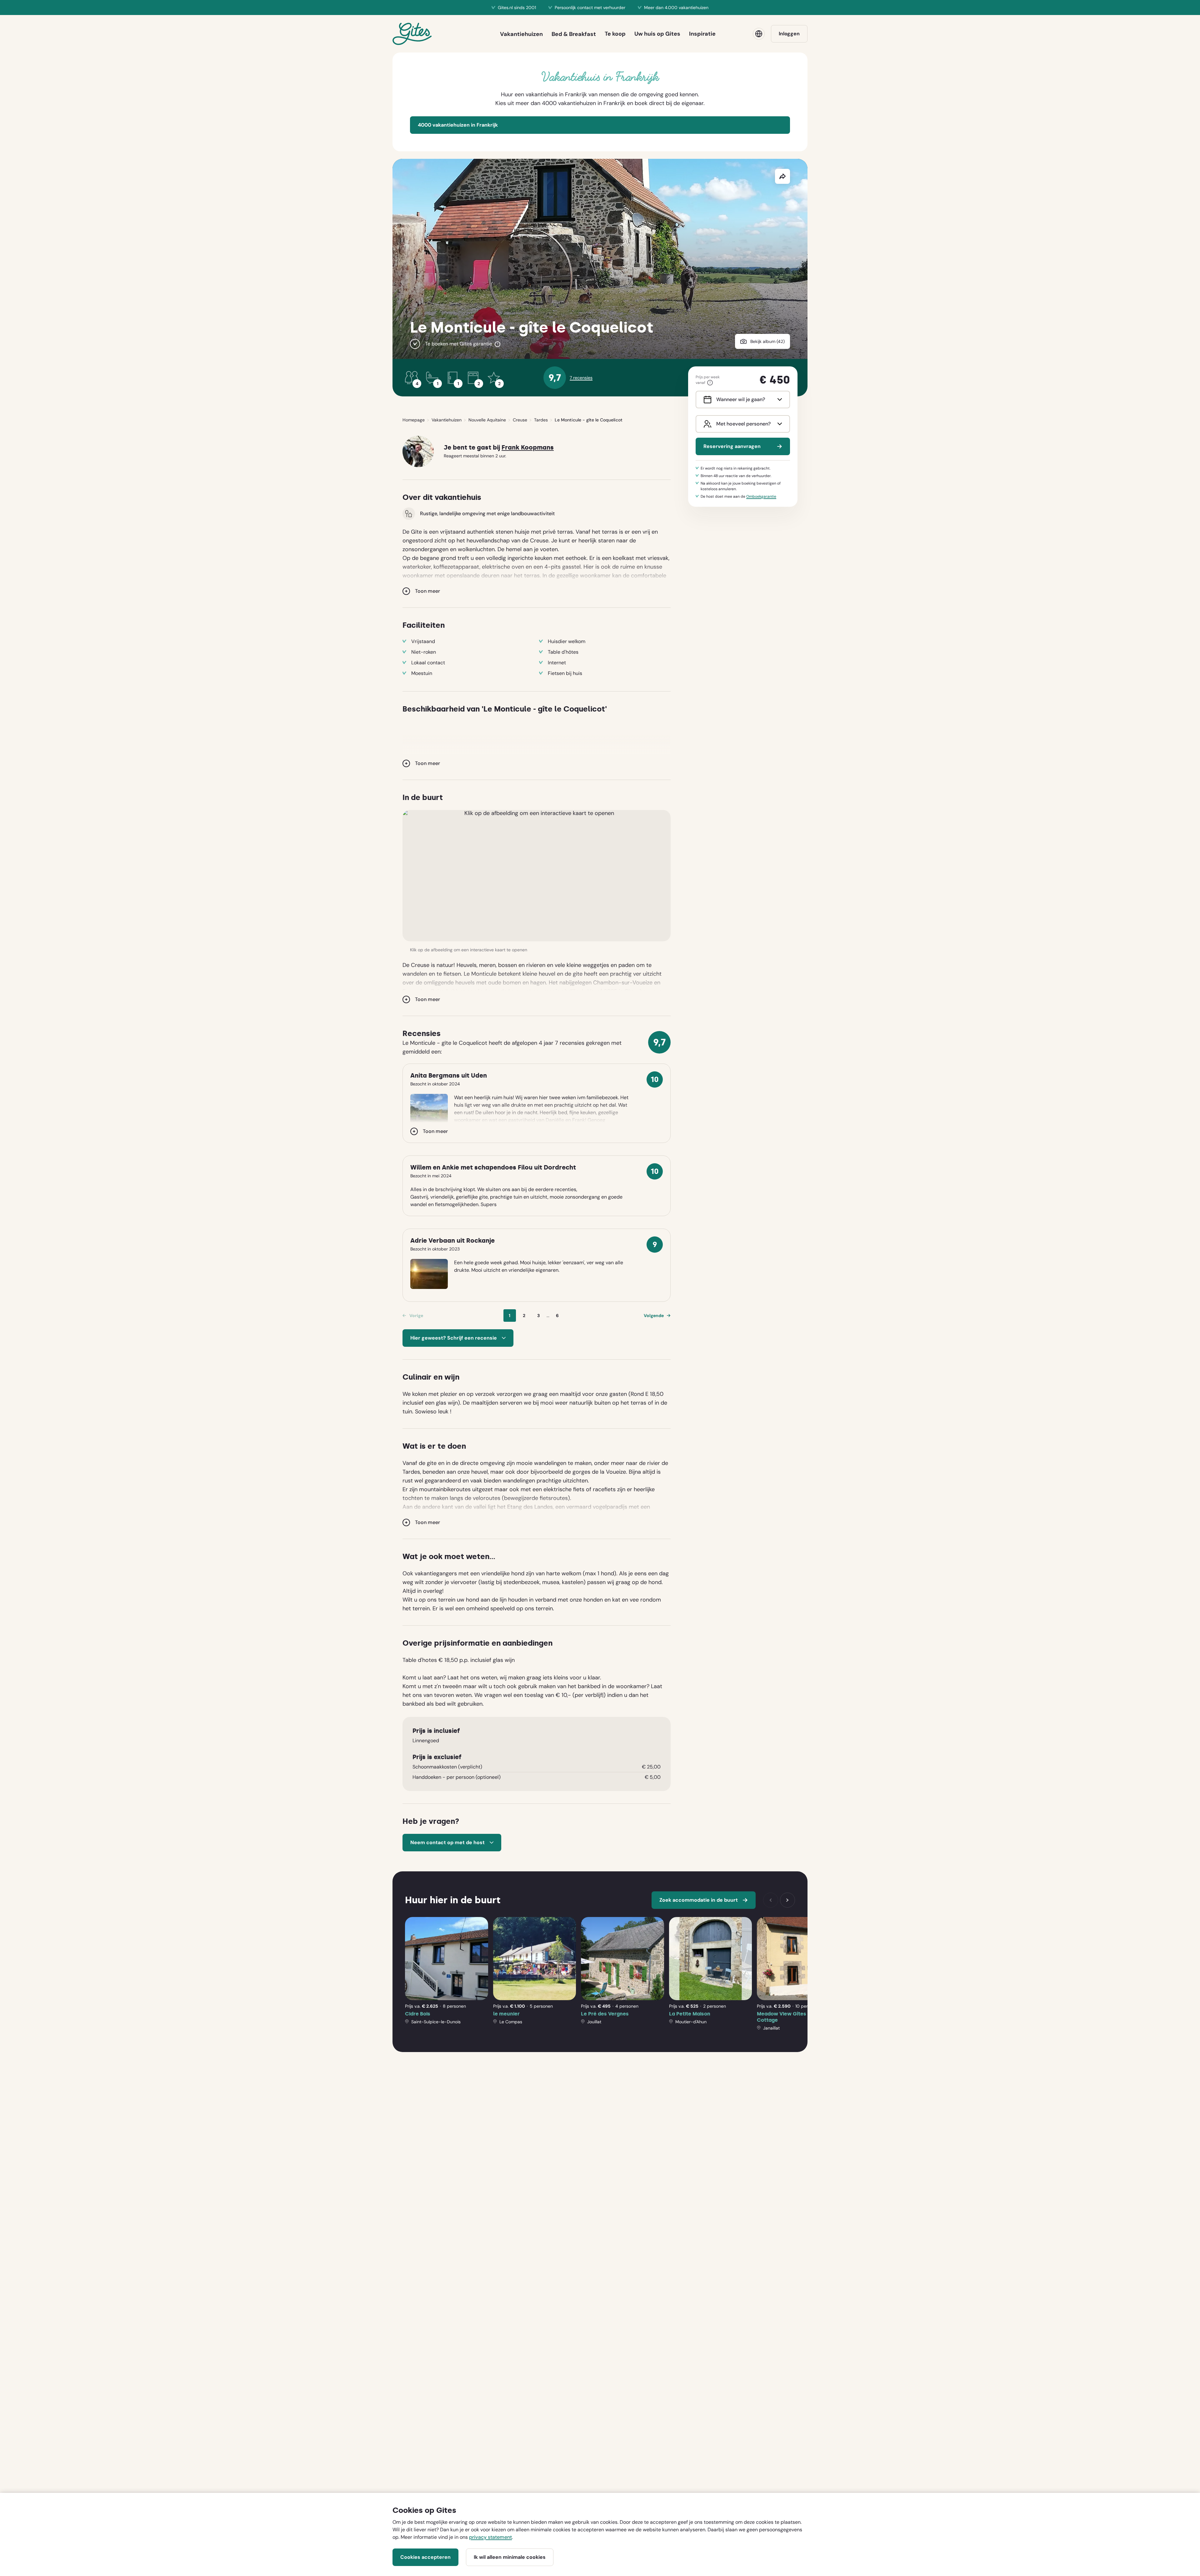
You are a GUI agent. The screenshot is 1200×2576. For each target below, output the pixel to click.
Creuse (520, 420)
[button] (537, 876)
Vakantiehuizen (447, 420)
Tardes (541, 420)
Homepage (414, 420)
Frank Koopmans (528, 448)
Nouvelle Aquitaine (487, 420)
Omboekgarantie (761, 496)
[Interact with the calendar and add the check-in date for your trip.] (706, 400)
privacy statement (490, 2537)
